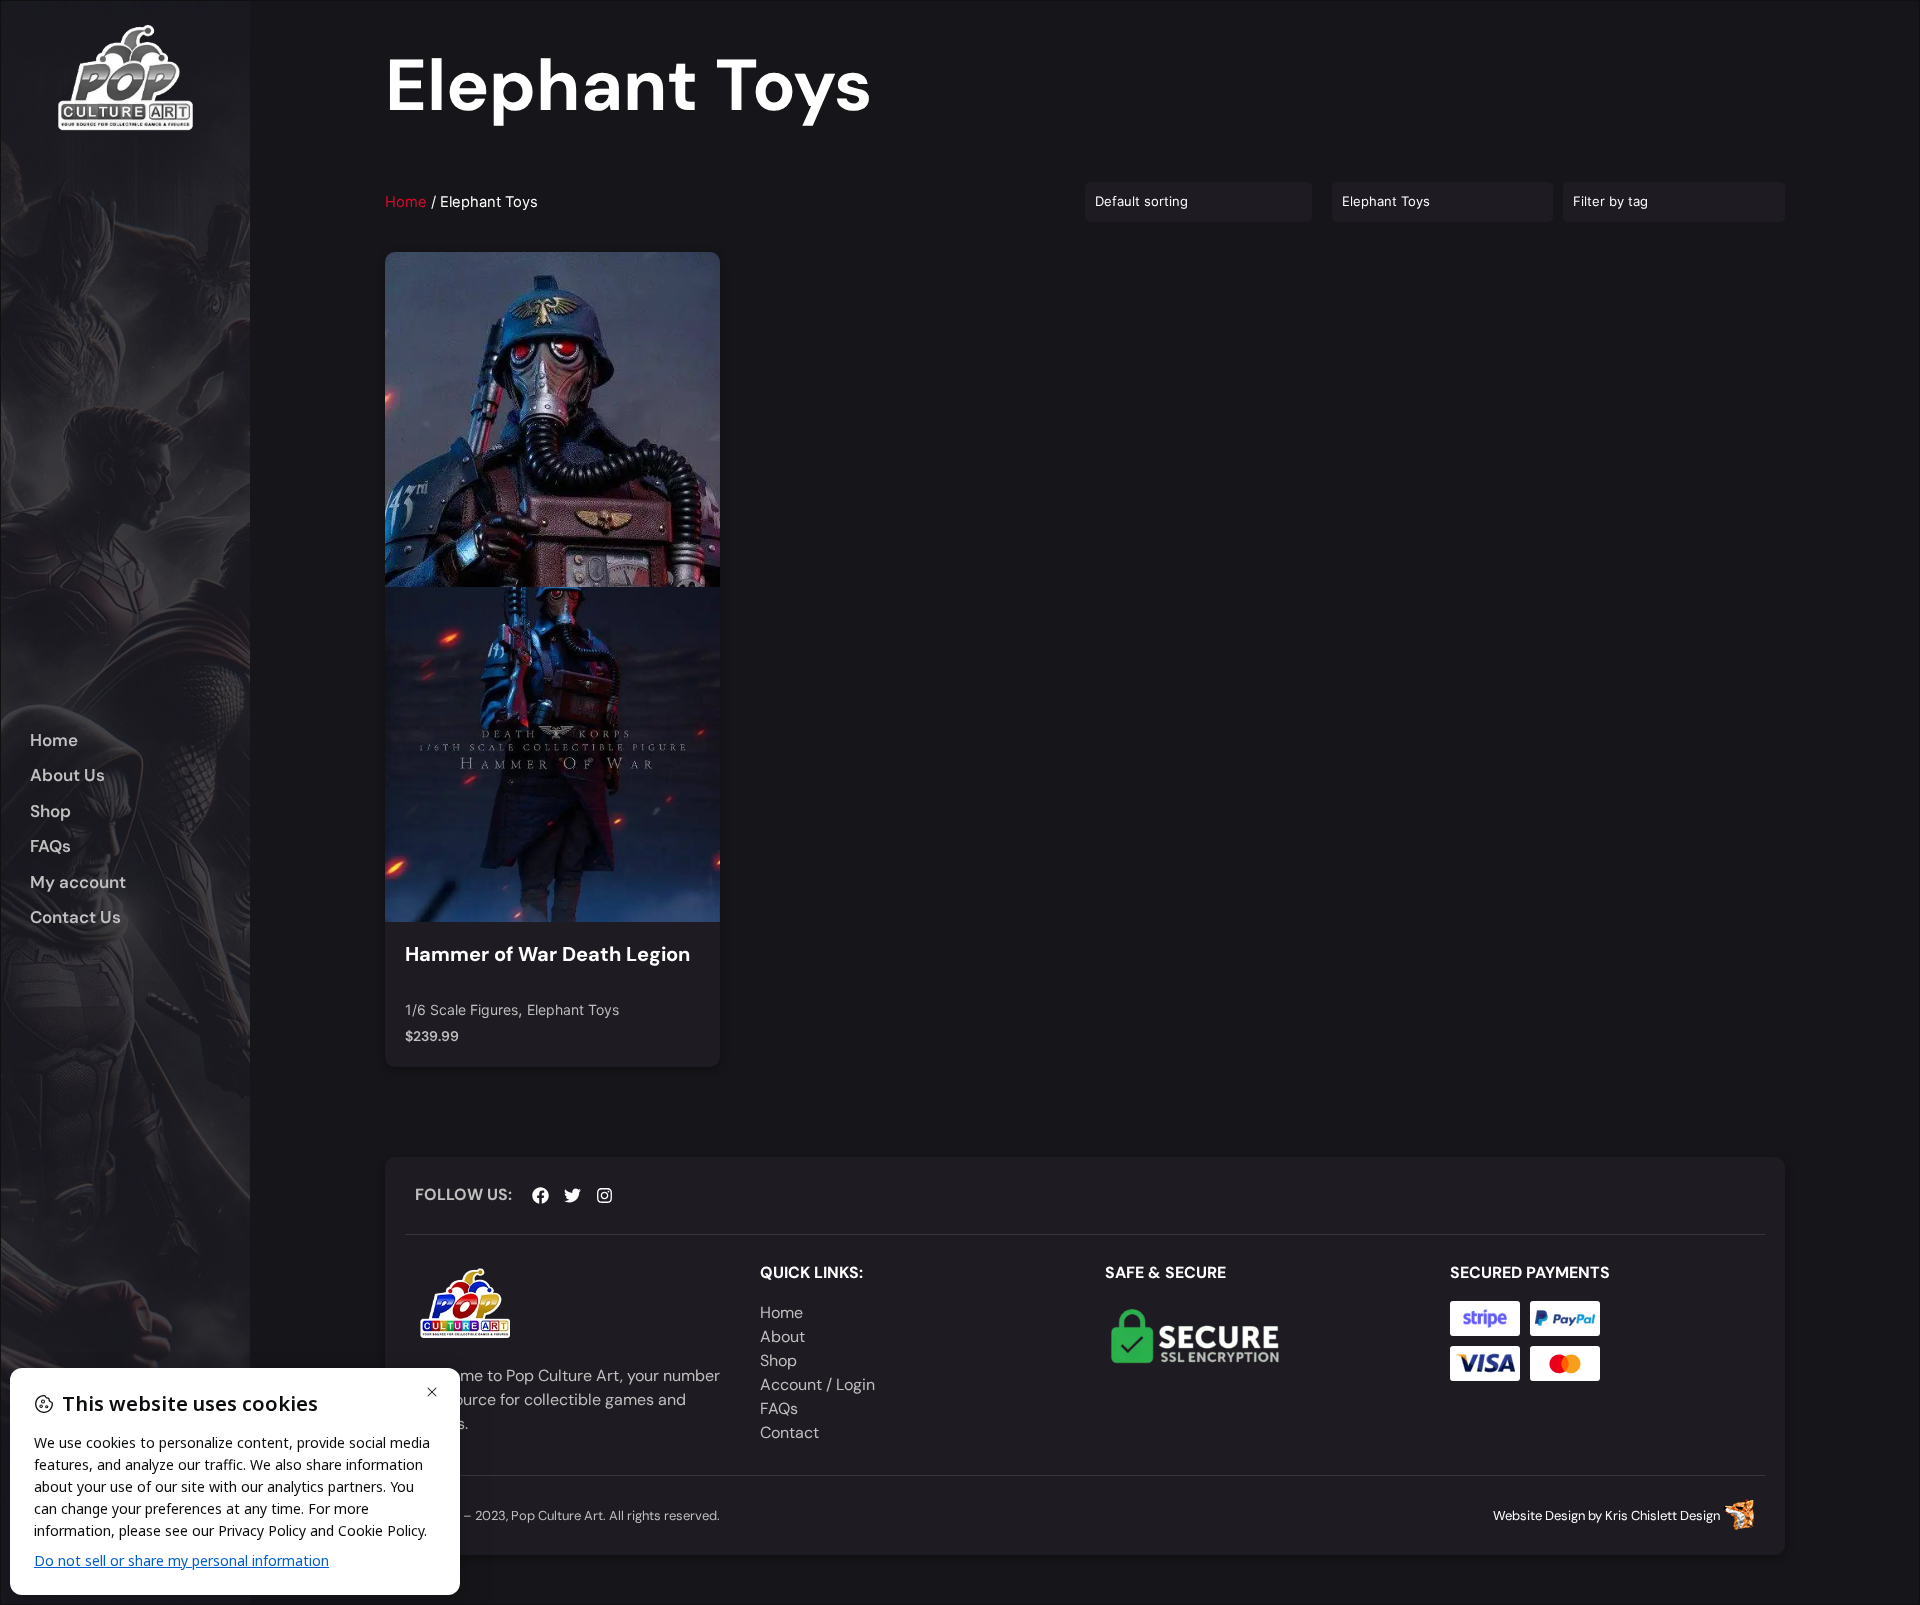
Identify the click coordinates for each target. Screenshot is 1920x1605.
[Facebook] (540, 1195)
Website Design (1539, 1515)
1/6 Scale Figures (461, 1010)
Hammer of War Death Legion (547, 954)
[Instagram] (604, 1195)
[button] (140, 812)
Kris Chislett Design (1662, 1515)
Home (406, 202)
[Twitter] (572, 1195)
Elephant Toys (573, 1010)
